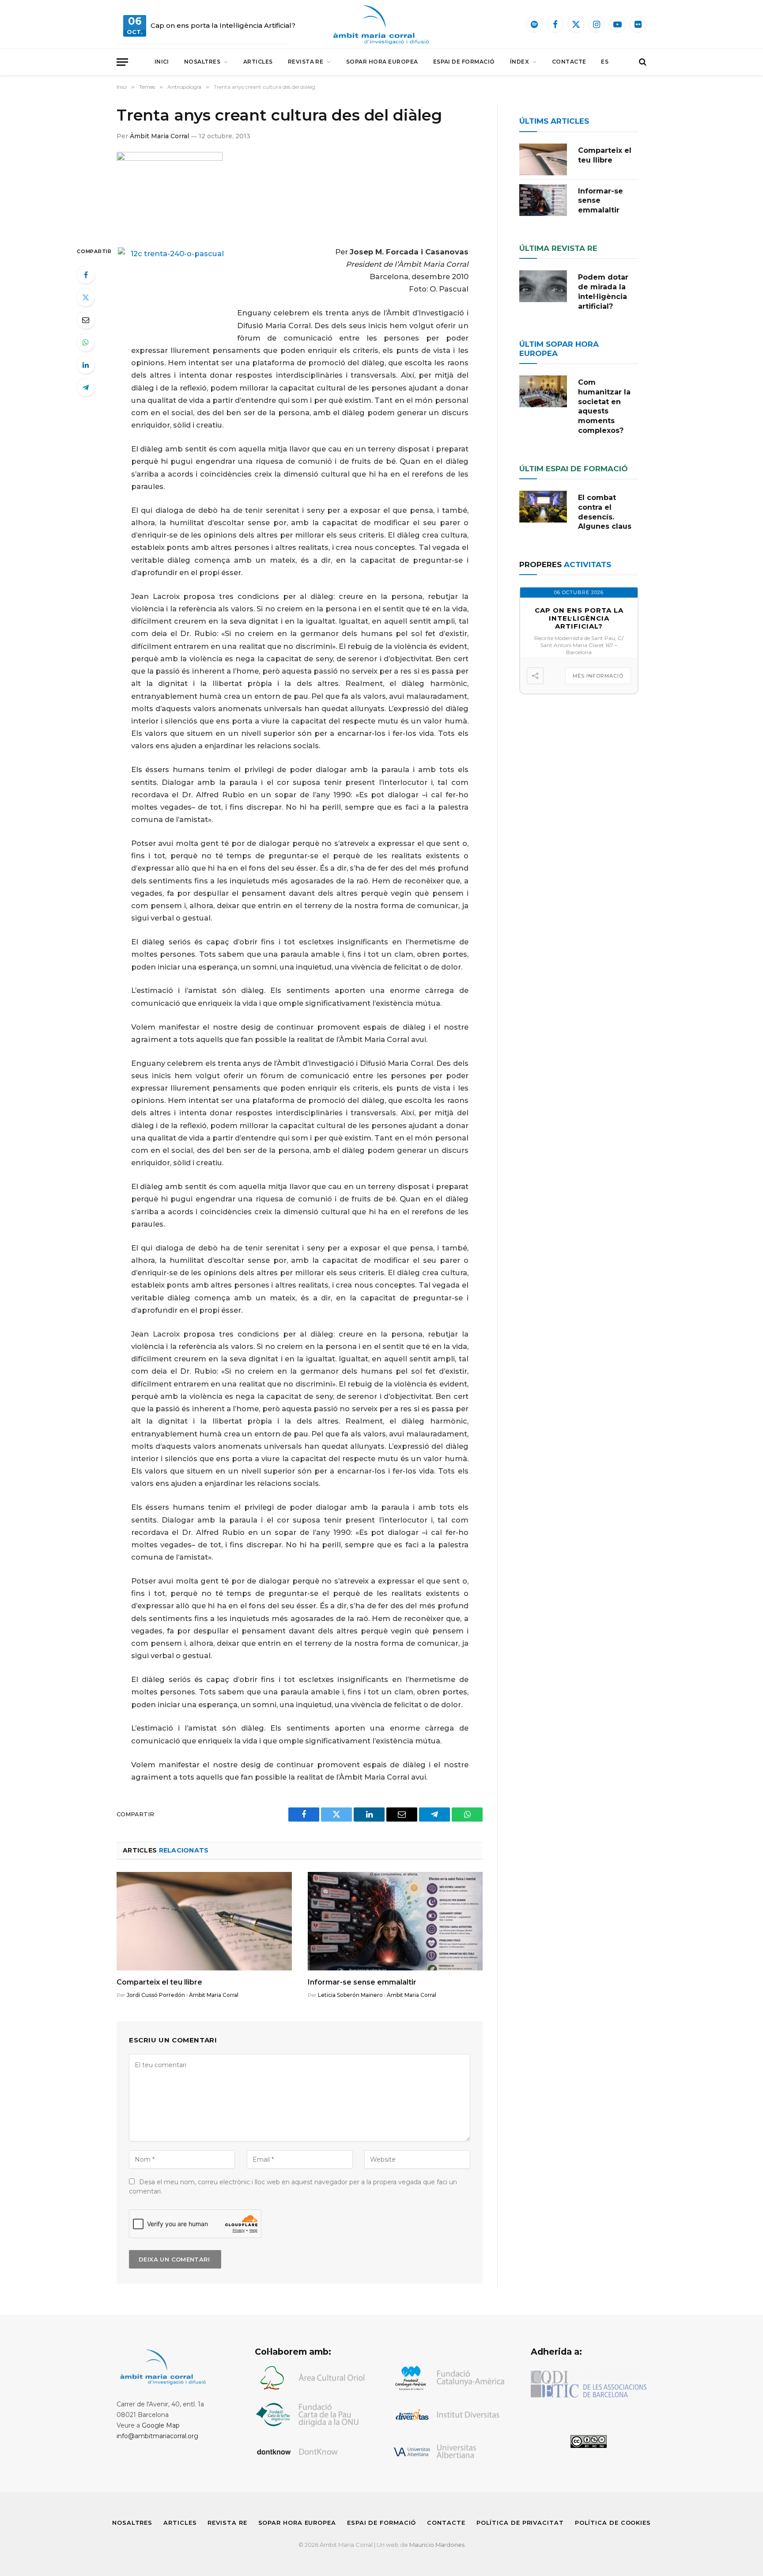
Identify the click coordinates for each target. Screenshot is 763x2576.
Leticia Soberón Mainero (350, 1995)
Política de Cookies (613, 2523)
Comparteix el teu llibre (159, 1982)
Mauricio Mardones (437, 2545)
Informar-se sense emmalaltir (362, 1982)
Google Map (161, 2425)
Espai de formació (464, 62)
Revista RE (306, 62)
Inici (162, 62)
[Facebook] (86, 275)
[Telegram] (86, 387)
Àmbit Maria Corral (159, 136)
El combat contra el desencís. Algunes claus (605, 512)
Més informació (598, 676)
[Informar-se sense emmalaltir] (395, 1921)
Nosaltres (202, 62)
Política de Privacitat (520, 2523)
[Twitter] (86, 297)
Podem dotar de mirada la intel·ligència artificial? (603, 292)
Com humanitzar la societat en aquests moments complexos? (604, 406)
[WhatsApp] (86, 342)
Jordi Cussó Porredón (156, 1995)
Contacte (569, 62)
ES (605, 62)
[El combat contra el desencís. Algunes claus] (543, 507)
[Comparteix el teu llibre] (204, 1921)
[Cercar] (642, 62)
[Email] (86, 320)
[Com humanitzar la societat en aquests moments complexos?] (543, 391)
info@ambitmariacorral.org (157, 2436)
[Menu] (122, 62)
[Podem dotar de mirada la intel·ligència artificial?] (543, 286)
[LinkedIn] (86, 365)
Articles (258, 62)
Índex (519, 62)
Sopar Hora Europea (382, 62)
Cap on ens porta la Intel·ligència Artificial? (223, 25)
